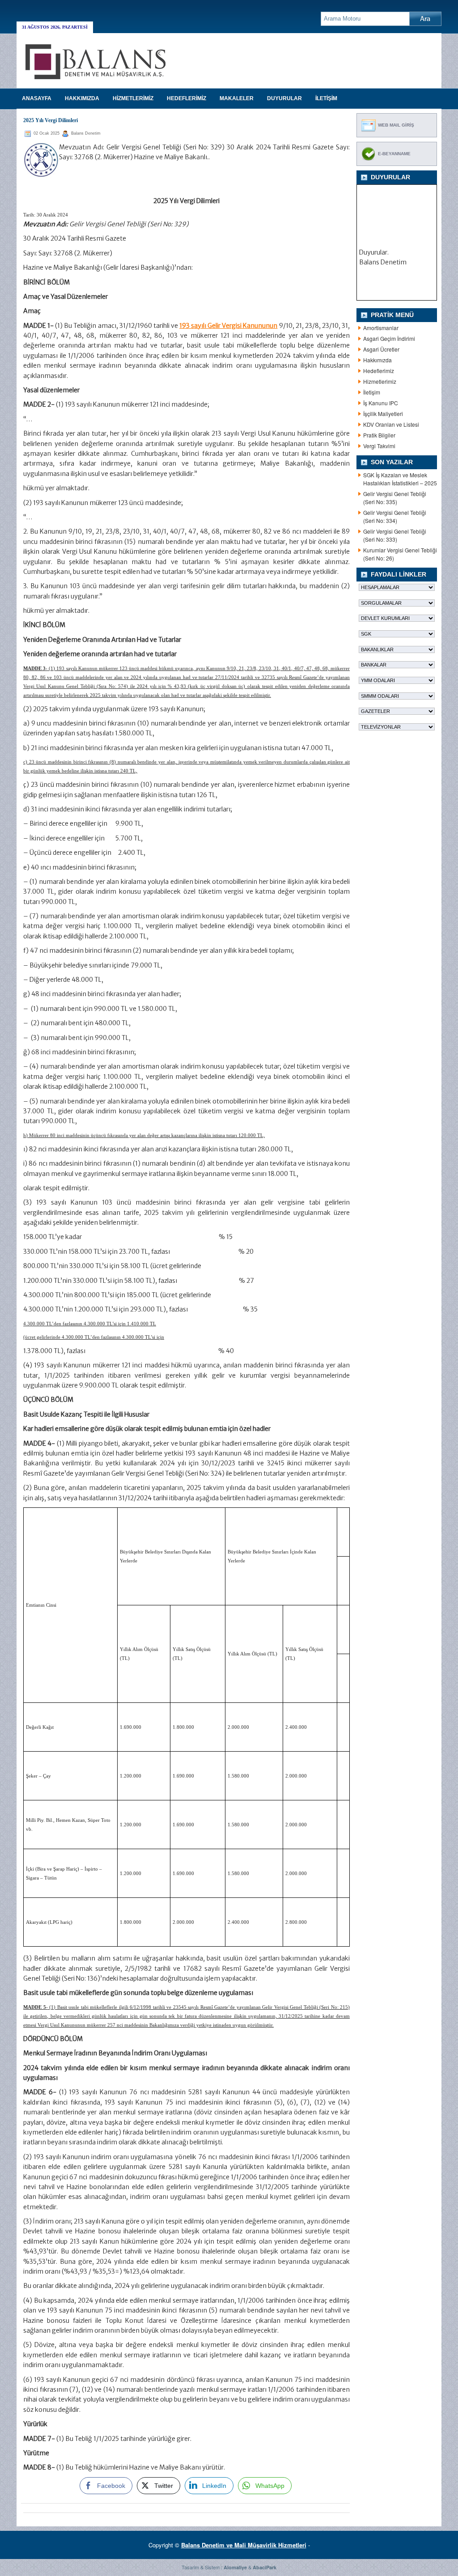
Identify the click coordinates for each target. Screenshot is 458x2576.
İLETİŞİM (326, 98)
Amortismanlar (381, 328)
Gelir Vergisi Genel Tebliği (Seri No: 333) (395, 535)
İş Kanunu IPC (381, 403)
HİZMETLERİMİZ (133, 98)
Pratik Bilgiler (379, 435)
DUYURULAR (284, 98)
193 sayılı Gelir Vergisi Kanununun (228, 326)
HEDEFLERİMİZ (187, 98)
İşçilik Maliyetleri (383, 414)
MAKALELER (237, 98)
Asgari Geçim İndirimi (389, 338)
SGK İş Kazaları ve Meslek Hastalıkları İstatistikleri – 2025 (400, 479)
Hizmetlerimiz (380, 381)
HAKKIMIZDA (82, 98)
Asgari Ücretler (381, 349)
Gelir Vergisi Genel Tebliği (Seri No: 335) (395, 498)
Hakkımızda (377, 360)
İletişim (372, 392)
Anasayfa (37, 98)
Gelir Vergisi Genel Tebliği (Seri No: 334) (395, 516)
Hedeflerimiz (379, 371)
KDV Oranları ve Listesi (391, 424)
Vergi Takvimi (379, 446)
